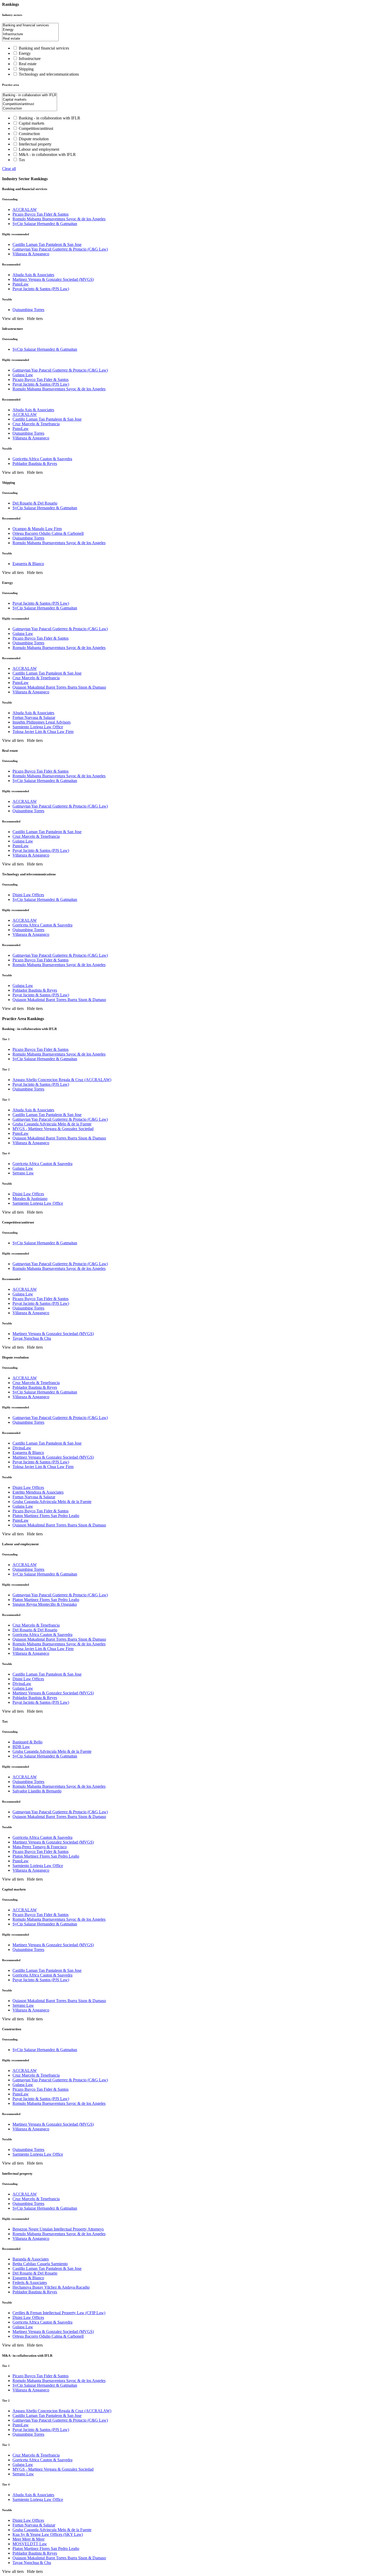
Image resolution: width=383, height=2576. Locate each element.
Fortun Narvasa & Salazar (34, 717)
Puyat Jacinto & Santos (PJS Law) (41, 289)
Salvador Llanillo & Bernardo (37, 1791)
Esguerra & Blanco (28, 564)
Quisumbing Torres (28, 310)
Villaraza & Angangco (31, 254)
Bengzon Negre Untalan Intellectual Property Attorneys (58, 2229)
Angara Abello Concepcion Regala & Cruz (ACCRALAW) (62, 1080)
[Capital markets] (30, 100)
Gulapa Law (23, 375)
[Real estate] (30, 39)
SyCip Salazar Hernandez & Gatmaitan (45, 224)
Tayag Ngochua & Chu (32, 1338)
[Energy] (30, 30)
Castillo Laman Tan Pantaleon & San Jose (47, 244)
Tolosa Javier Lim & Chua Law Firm (43, 732)
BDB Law (21, 1747)
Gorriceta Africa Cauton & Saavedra (42, 925)
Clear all (9, 169)
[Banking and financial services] (30, 25)
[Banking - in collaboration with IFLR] (30, 95)
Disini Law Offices (28, 895)
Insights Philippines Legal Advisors (42, 722)
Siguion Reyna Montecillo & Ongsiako (45, 1604)
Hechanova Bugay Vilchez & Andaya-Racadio (51, 2287)
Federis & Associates (30, 2283)
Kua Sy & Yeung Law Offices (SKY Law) (48, 2534)
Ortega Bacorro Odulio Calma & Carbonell (48, 533)
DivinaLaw (22, 1448)
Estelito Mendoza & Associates (38, 1492)
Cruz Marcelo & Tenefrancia (36, 424)
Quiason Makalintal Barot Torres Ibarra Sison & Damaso (59, 687)
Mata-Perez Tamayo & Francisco (40, 1847)
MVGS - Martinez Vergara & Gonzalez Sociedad (53, 1129)
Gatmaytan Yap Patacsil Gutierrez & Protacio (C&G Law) (60, 249)
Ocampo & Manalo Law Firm (37, 529)
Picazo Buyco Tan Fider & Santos (41, 214)
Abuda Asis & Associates (33, 275)
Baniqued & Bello (27, 1742)
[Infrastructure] (30, 34)
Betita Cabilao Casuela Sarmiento (40, 2264)
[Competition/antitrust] (30, 104)
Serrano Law (23, 1173)
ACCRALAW (25, 210)
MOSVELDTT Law (30, 2544)
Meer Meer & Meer (29, 2539)
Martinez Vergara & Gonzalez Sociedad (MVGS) (53, 279)
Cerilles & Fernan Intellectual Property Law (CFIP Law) (59, 2313)
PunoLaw (21, 284)
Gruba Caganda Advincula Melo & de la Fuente (52, 1124)
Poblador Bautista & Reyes (35, 463)
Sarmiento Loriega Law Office (38, 727)
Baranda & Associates (31, 2259)
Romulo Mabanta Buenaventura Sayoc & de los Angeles (59, 219)
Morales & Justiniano (30, 1199)
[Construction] (30, 109)
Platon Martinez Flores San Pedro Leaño (46, 1516)
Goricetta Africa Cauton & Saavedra (42, 459)
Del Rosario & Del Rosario (35, 503)
